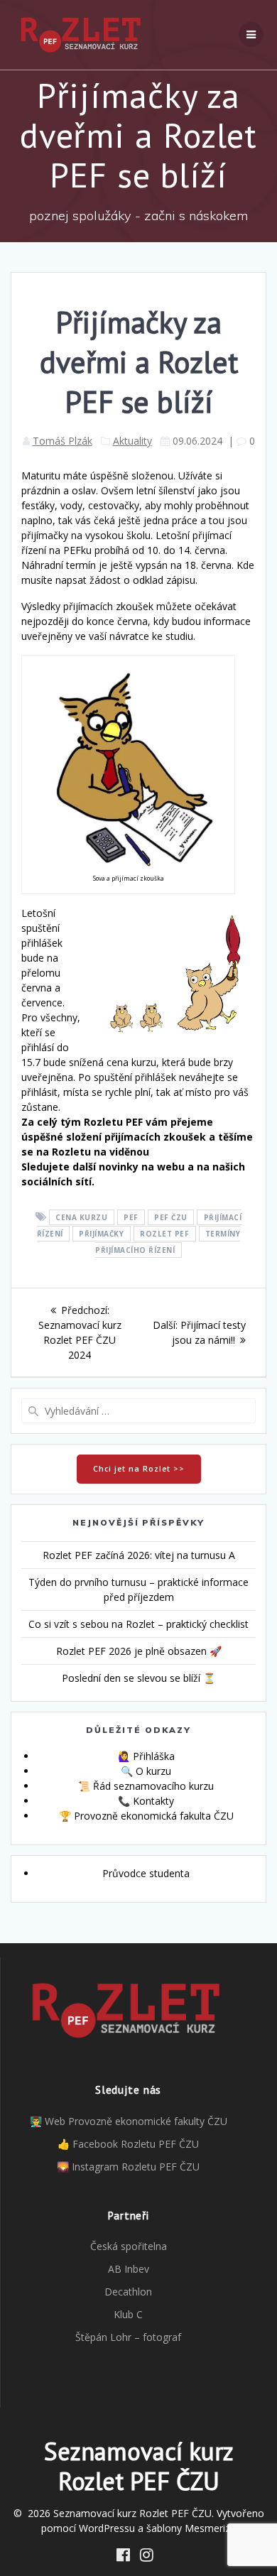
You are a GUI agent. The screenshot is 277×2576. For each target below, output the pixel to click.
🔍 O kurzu (146, 1771)
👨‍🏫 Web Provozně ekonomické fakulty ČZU (129, 2121)
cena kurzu (81, 1217)
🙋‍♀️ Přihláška (146, 1756)
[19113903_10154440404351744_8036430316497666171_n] (128, 867)
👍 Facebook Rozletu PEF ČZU (128, 2144)
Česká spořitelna (129, 2246)
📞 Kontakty (146, 1801)
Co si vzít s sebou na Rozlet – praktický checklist (138, 1624)
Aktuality (132, 441)
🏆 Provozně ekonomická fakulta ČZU (146, 1816)
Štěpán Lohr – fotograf (128, 2337)
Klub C (128, 2314)
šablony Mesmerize (191, 2528)
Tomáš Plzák (63, 441)
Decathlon (128, 2292)
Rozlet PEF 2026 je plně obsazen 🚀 (139, 1651)
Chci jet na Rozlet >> (139, 1469)
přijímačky (101, 1234)
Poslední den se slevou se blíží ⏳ (138, 1678)
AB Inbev (129, 2269)
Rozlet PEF (164, 1234)
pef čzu (171, 1217)
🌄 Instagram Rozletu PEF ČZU (128, 2167)
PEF (131, 1217)
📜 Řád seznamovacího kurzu (146, 1786)
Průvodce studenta (146, 1873)
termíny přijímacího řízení (168, 1242)
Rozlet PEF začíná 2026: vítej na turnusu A (139, 1555)
